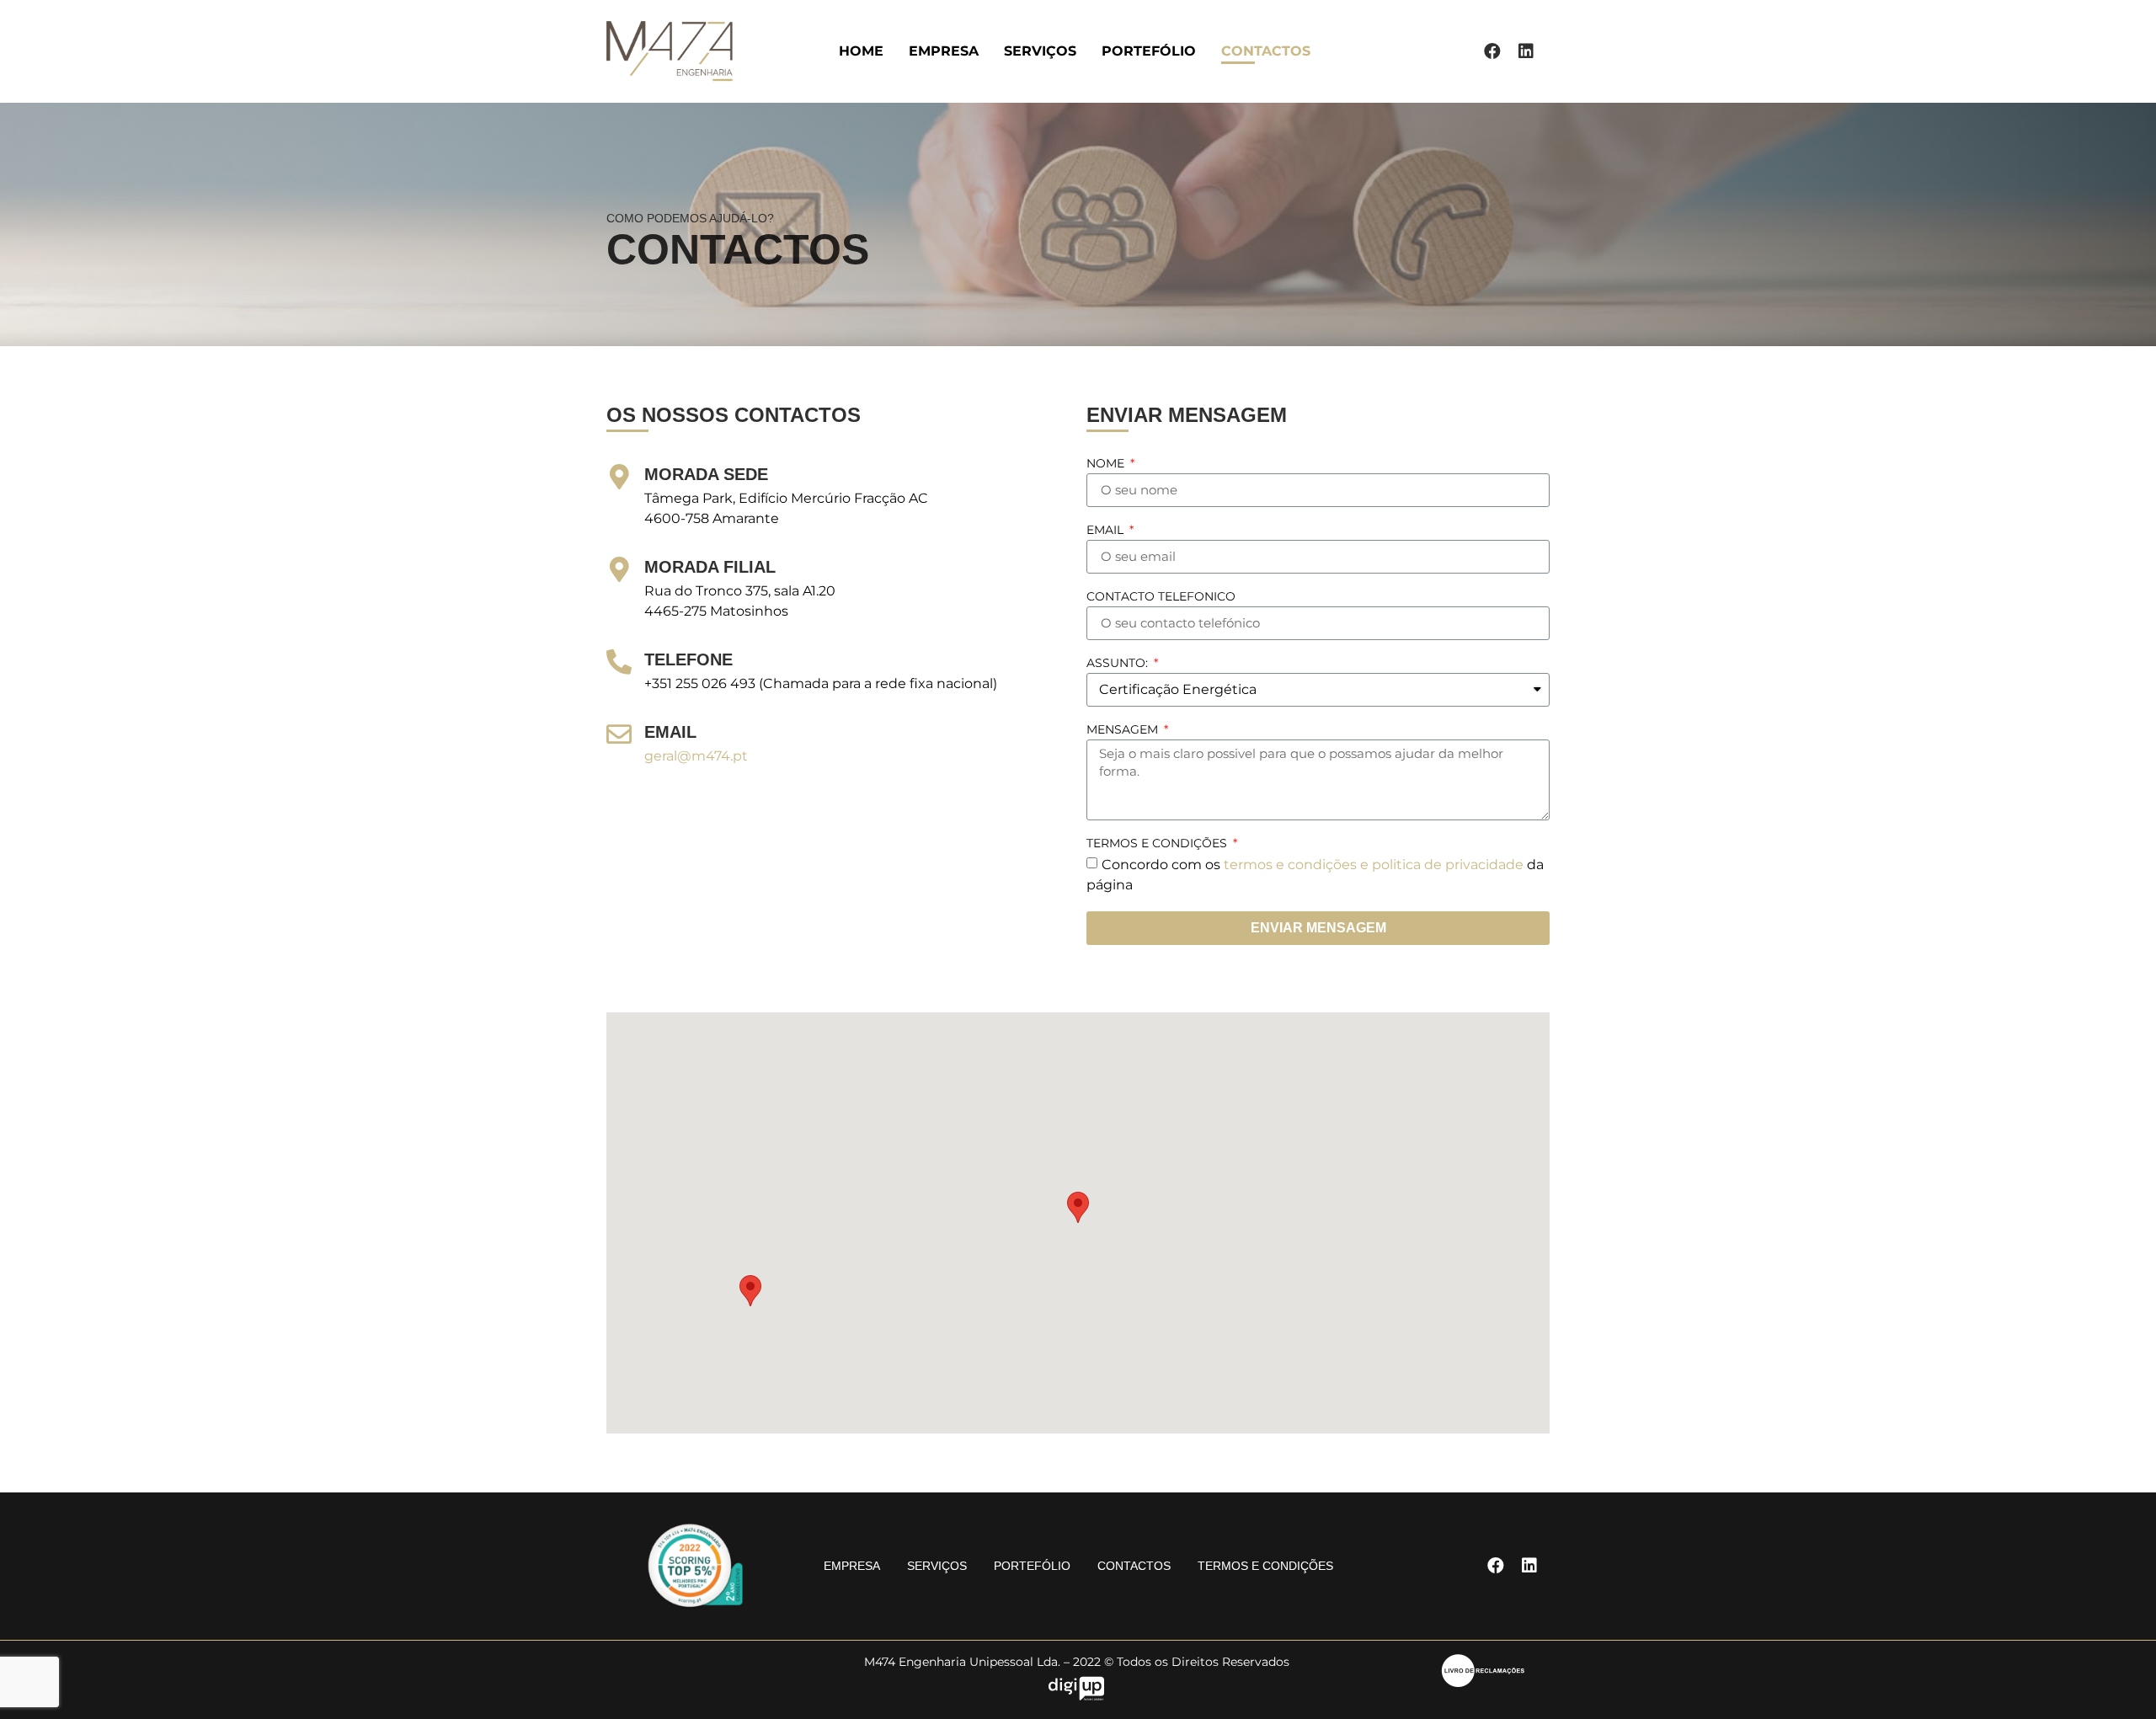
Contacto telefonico (1161, 597)
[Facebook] (1492, 51)
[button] (1078, 1207)
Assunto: (1119, 664)
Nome (1107, 464)
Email (1107, 531)
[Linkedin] (1526, 51)
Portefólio (1149, 51)
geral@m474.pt (696, 756)
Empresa (944, 51)
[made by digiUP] (1076, 1696)
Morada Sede (706, 474)
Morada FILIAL (710, 567)
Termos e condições (1158, 844)
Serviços (1040, 51)
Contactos (1266, 51)
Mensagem (1124, 730)
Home (861, 51)
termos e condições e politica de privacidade (1374, 864)
